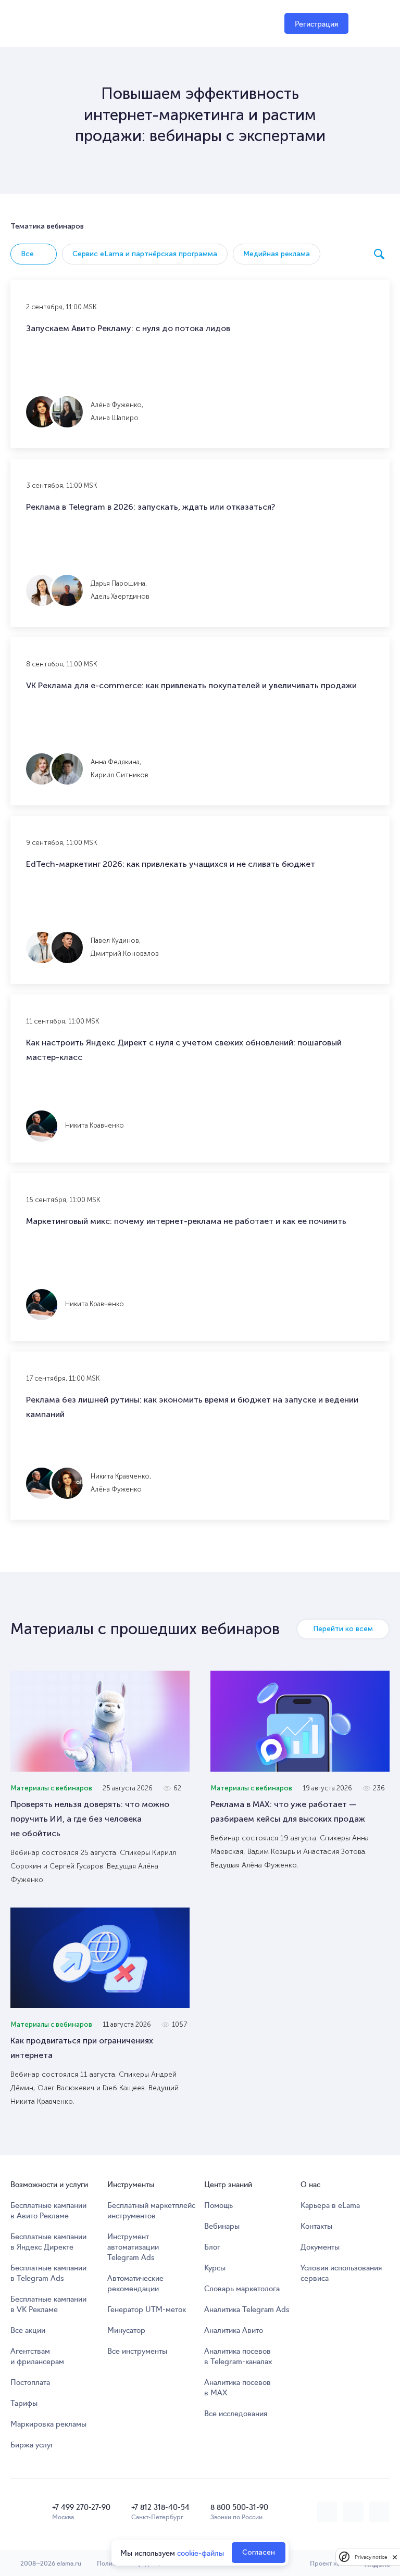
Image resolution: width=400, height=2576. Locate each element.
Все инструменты (137, 2351)
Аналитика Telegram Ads (247, 2309)
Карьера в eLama (330, 2205)
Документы (320, 2246)
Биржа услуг (32, 2444)
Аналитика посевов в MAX (238, 2387)
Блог (212, 2246)
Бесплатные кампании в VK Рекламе (48, 2304)
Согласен (259, 2552)
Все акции (28, 2330)
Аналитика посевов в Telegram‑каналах (238, 2356)
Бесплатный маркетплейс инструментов (151, 2210)
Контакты (316, 2226)
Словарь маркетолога (242, 2288)
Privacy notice (371, 2557)
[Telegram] (353, 2512)
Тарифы (24, 2403)
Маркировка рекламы (48, 2423)
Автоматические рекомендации (135, 2283)
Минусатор (126, 2330)
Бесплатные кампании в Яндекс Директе (48, 2241)
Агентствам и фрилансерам (37, 2356)
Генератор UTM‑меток (147, 2309)
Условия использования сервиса (341, 2272)
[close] (395, 2557)
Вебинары (222, 2226)
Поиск (379, 254)
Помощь (218, 2205)
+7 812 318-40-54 (160, 2507)
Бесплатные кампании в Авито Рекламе (48, 2210)
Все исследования (236, 2413)
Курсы (215, 2267)
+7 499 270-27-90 (81, 2507)
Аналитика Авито (234, 2330)
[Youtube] (379, 2512)
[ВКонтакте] (327, 2512)
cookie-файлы (201, 2553)
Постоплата (30, 2382)
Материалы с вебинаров (51, 1788)
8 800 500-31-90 (239, 2507)
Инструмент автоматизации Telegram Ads (133, 2246)
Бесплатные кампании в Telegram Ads (48, 2272)
